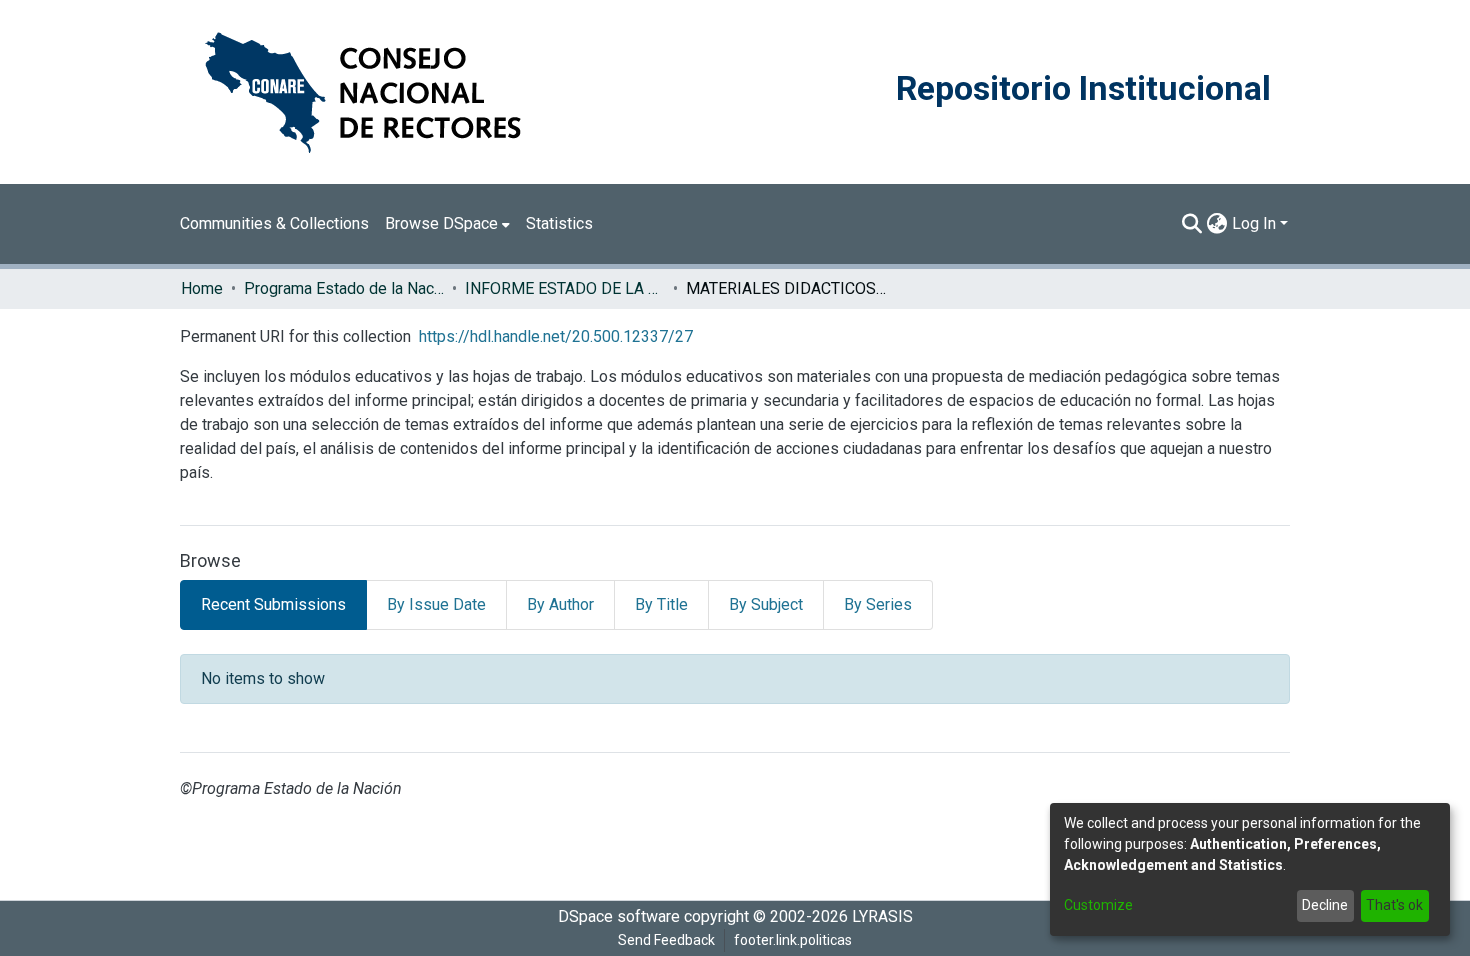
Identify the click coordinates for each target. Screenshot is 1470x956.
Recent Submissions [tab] (273, 604)
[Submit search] (1192, 224)
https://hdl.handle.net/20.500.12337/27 (556, 336)
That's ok (1394, 905)
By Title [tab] (661, 604)
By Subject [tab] (766, 604)
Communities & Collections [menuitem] (274, 223)
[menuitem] (447, 224)
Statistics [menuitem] (559, 223)
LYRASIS (882, 916)
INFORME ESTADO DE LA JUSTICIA (565, 288)
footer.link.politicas (793, 940)
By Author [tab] (560, 604)
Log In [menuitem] (1254, 223)
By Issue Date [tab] (436, 604)
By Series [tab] (878, 604)
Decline (1325, 905)
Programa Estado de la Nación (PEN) (344, 288)
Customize (1098, 905)
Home (202, 288)
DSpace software (619, 916)
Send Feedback (666, 940)
